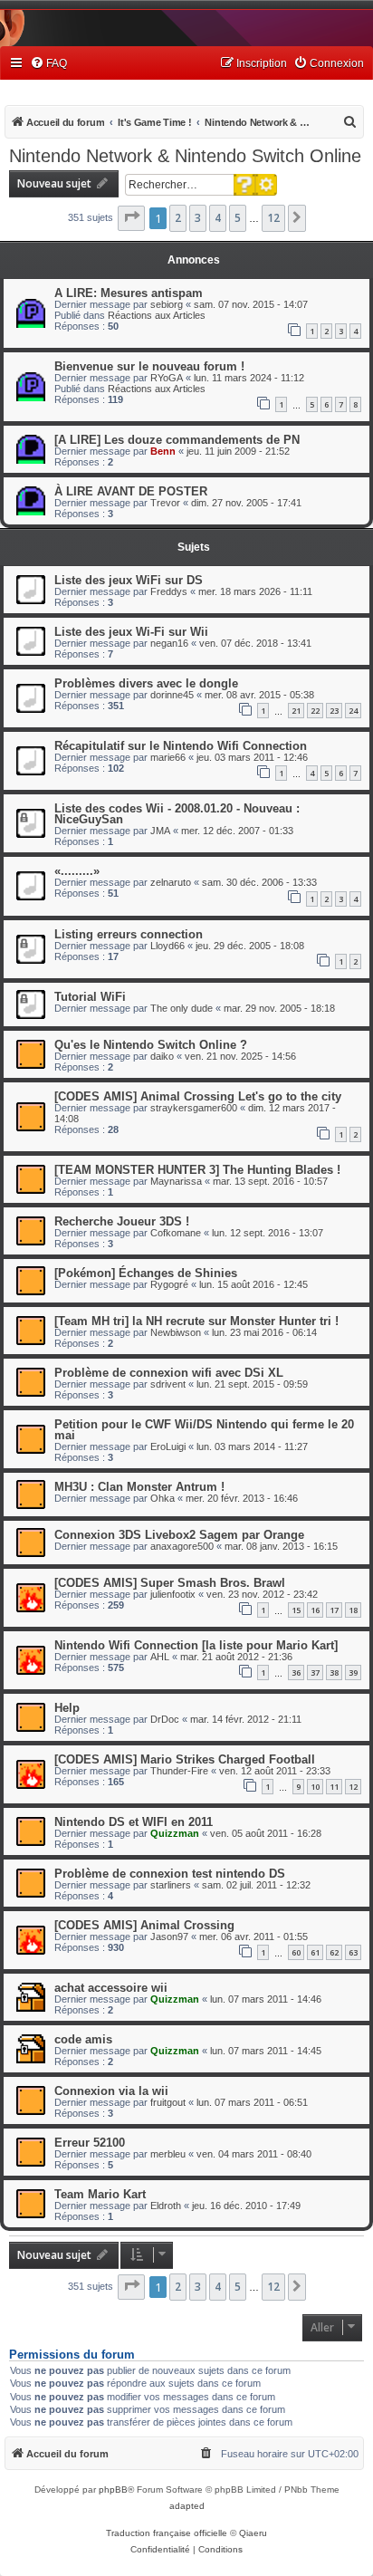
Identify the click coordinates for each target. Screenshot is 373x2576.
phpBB (113, 2489)
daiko (162, 1056)
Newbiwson (176, 1332)
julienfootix (173, 1594)
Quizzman (175, 1833)
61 (315, 1952)
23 (334, 711)
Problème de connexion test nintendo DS (170, 1874)
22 (315, 711)
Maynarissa (176, 1181)
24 (353, 711)
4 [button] (218, 218)
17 (334, 1610)
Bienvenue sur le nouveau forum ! (149, 366)
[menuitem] (48, 64)
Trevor (165, 503)
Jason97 (169, 1937)
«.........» (77, 871)
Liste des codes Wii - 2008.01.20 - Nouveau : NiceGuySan (177, 814)
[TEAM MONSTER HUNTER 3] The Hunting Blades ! (197, 1170)
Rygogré (169, 1284)
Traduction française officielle (167, 2533)
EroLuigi (168, 1447)
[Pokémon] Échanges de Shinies (146, 1273)
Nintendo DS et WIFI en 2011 (134, 1822)
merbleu (168, 2154)
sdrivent (168, 1384)
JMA (160, 831)
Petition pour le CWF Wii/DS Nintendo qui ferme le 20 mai (204, 1430)
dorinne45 (172, 695)
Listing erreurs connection (129, 934)
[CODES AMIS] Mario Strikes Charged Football (185, 1759)
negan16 (169, 643)
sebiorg (167, 304)
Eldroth (166, 2206)
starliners (171, 1885)
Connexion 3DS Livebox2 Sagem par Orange (179, 1535)
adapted (187, 2506)
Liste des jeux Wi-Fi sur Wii (131, 632)
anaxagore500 (182, 1546)
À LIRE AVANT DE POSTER (131, 491)
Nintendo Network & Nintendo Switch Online (185, 156)
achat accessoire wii (111, 1988)
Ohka (163, 1498)
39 (353, 1672)
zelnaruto (171, 882)
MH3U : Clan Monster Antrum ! (139, 1487)
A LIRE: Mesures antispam (129, 293)
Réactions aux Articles (157, 315)
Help (67, 1708)
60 (296, 1952)
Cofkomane (176, 1233)
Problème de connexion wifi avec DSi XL (169, 1373)
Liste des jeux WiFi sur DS (129, 580)
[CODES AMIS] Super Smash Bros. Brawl (170, 1583)
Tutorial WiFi (90, 997)
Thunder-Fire (179, 1771)
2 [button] (178, 218)
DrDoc (165, 1719)
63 (353, 1952)
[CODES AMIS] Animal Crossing (144, 1925)
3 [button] (198, 218)
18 (353, 1610)
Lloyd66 (167, 946)
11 (334, 1787)
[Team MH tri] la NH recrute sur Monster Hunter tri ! (196, 1321)
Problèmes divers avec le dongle (146, 683)
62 (334, 1952)
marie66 (168, 757)
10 (315, 1787)
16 (315, 1610)
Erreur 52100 (90, 2143)
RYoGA (167, 378)
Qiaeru (253, 2533)
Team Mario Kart (100, 2194)
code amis (83, 2039)
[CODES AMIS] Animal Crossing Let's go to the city (198, 1096)
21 (296, 711)
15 (296, 1610)
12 (353, 1787)
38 (334, 1672)
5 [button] (238, 218)
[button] (131, 218)
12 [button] (273, 218)
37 (315, 1672)
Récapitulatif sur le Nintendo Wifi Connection (181, 746)
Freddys (169, 591)
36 (296, 1672)
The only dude (182, 1008)
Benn (163, 451)
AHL (160, 1657)
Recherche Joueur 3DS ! (122, 1221)
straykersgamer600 (194, 1108)
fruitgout (168, 2102)
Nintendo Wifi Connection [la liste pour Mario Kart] (196, 1645)
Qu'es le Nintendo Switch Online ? (151, 1045)
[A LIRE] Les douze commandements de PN (177, 440)
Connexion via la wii (111, 2091)
